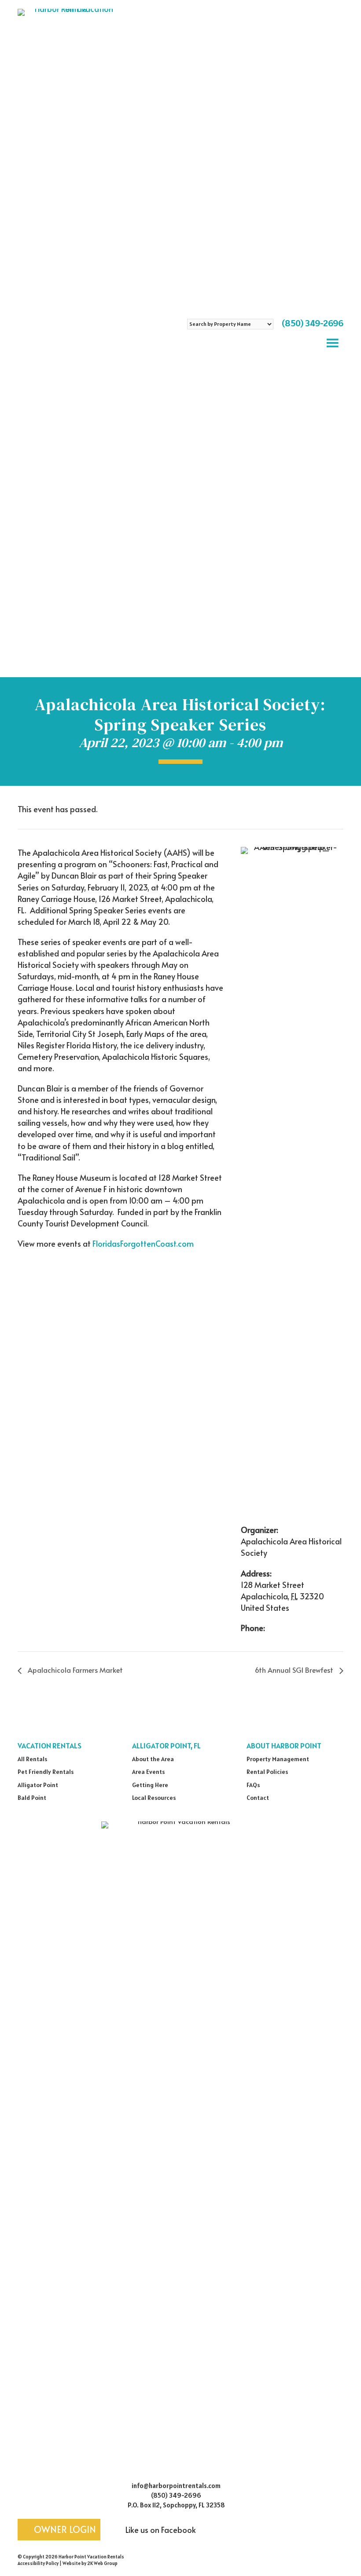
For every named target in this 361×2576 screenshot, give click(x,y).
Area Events (148, 1772)
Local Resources (154, 1798)
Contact (258, 1798)
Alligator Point (38, 1785)
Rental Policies (267, 1772)
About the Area (153, 1759)
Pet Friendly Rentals (46, 1772)
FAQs (253, 1785)
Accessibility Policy (38, 2563)
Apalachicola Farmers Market (74, 1670)
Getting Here (150, 1785)
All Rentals (32, 1759)
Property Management (278, 1759)
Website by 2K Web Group (90, 2563)
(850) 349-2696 (313, 323)
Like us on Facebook (160, 2530)
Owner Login (64, 2529)
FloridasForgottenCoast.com (143, 1243)
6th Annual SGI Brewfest (295, 1670)
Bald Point (32, 1798)
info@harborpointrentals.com (176, 2486)
